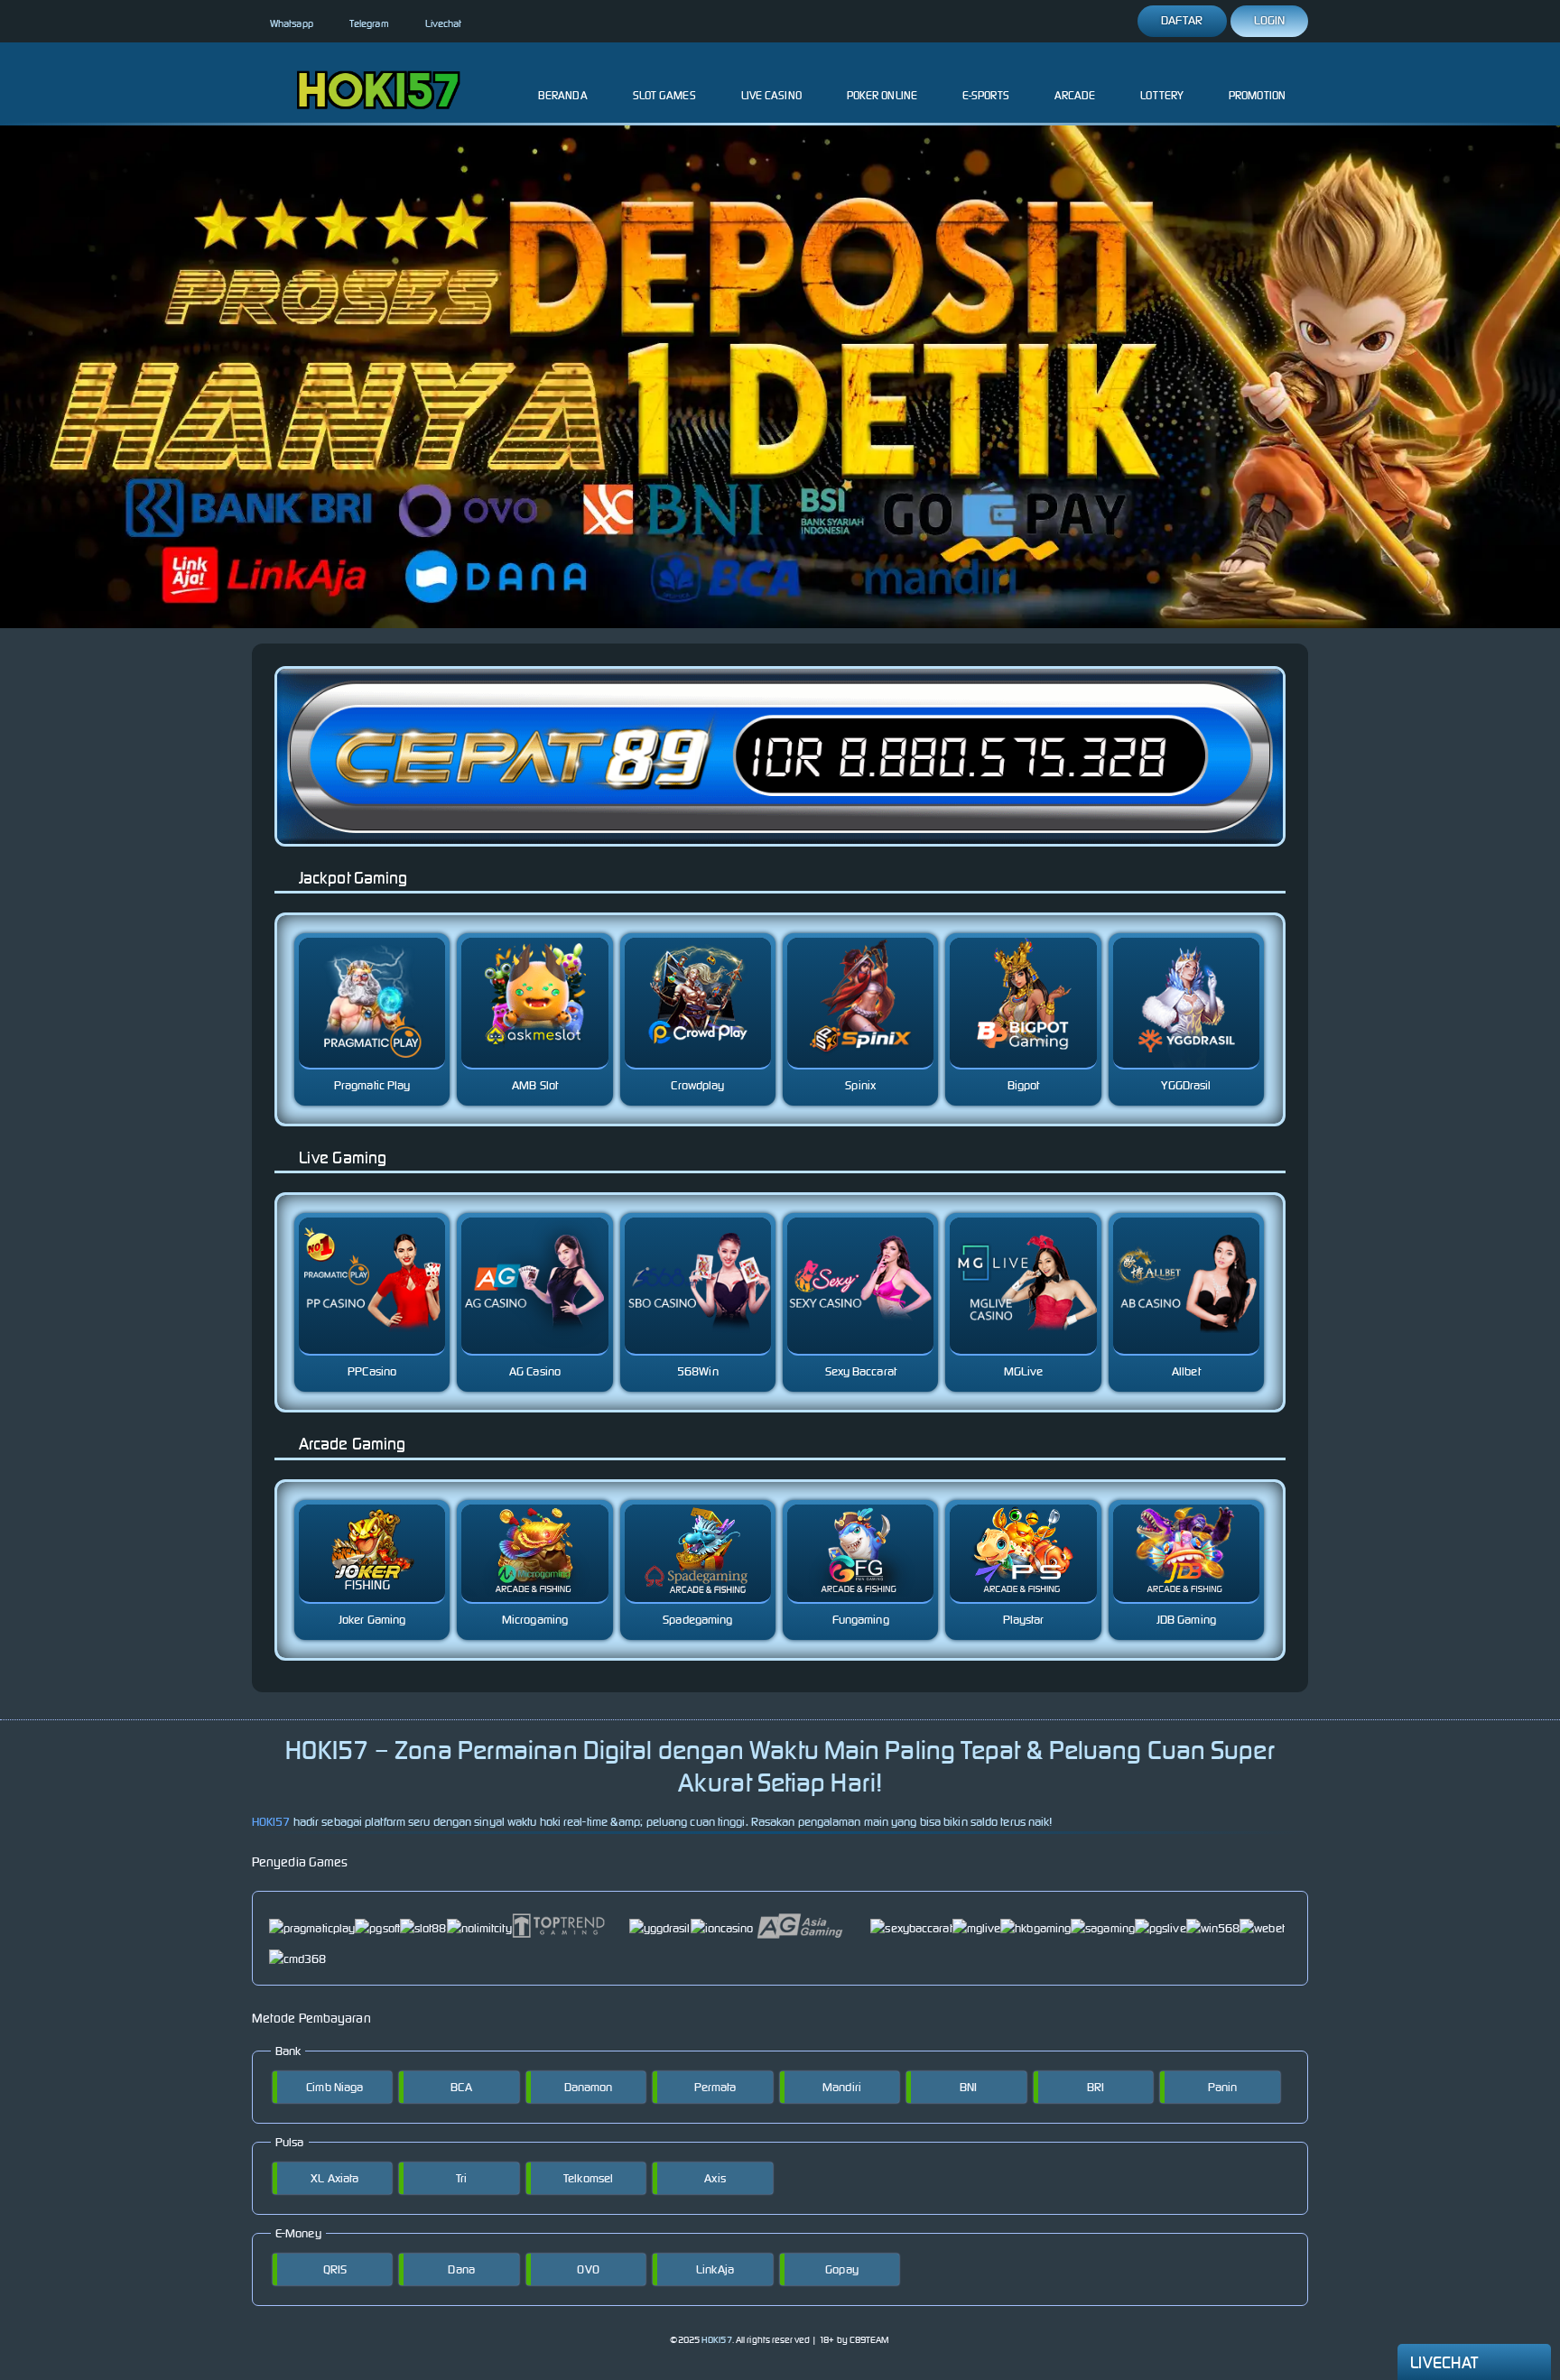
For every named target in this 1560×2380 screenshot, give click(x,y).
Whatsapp (292, 23)
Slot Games (664, 95)
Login (1270, 20)
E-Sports (986, 95)
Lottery (1162, 95)
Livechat (444, 23)
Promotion (1257, 95)
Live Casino (771, 95)
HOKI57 (271, 1822)
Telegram (369, 23)
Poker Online (882, 95)
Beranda (563, 95)
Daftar (1182, 20)
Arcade (1075, 95)
